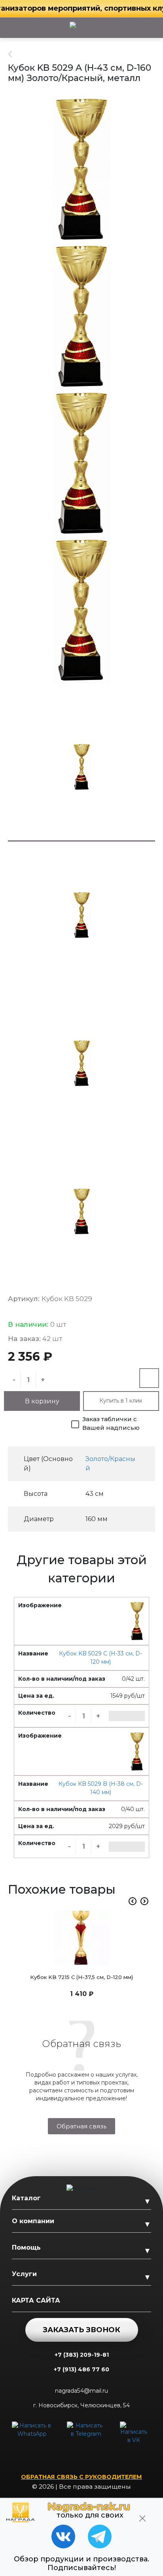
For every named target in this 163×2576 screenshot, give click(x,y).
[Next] (144, 1901)
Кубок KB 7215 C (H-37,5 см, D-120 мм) (81, 1977)
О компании (33, 2221)
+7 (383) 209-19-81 (82, 2355)
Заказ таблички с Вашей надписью (111, 1424)
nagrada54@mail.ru (81, 2391)
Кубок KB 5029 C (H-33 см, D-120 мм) (100, 1658)
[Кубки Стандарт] (14, 54)
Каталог (26, 2198)
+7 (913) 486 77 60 (81, 2369)
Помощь (26, 2247)
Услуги (24, 2274)
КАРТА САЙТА (36, 2300)
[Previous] (133, 1901)
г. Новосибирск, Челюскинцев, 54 (81, 2405)
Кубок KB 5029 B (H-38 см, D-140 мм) (101, 1788)
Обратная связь (81, 2126)
